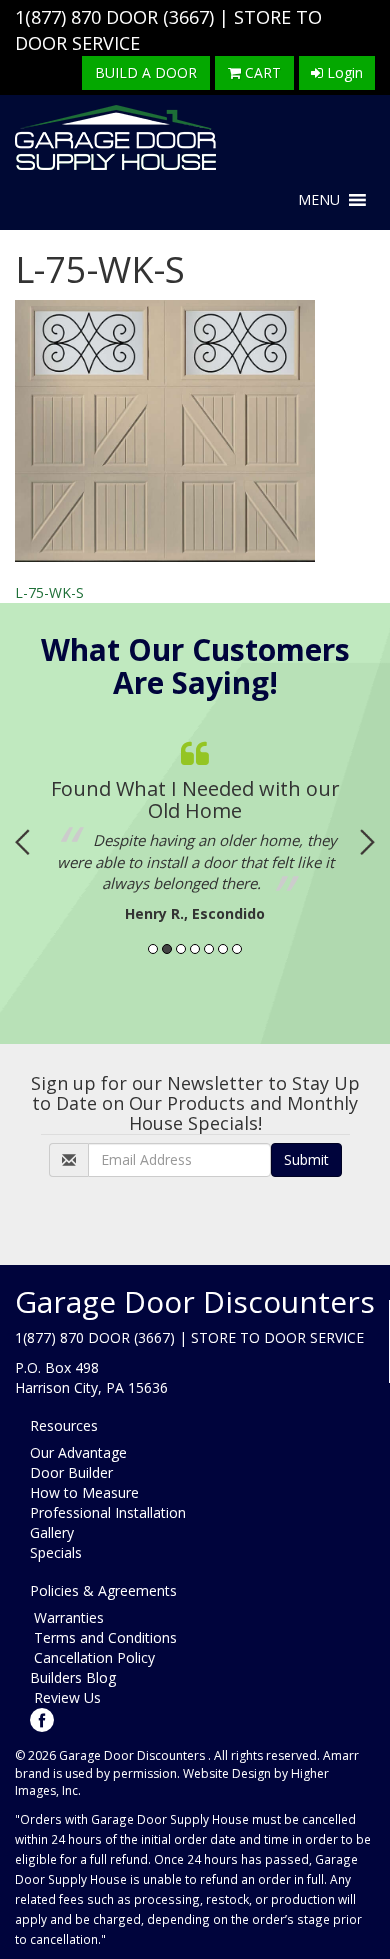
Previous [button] (22, 842)
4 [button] (195, 949)
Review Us (65, 1697)
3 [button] (181, 949)
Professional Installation (108, 1512)
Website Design (227, 1773)
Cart (261, 72)
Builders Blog (73, 1677)
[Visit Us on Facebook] (42, 1718)
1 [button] (153, 949)
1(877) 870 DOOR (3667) (114, 17)
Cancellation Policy (92, 1657)
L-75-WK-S (49, 592)
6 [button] (223, 949)
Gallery (52, 1532)
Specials (56, 1552)
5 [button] (209, 949)
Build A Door (146, 72)
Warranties (67, 1617)
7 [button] (237, 949)
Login (343, 72)
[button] (319, 200)
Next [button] (367, 842)
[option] (195, 826)
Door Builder (71, 1472)
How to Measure (84, 1492)
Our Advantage (78, 1452)
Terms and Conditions (103, 1637)
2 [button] (167, 949)
